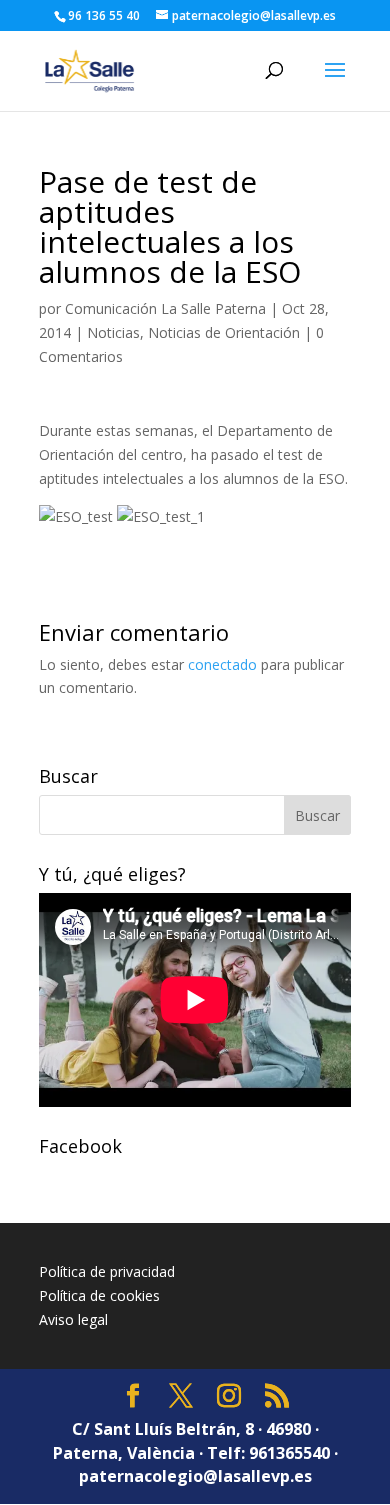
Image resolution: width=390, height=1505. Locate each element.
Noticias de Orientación (224, 332)
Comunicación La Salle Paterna (165, 308)
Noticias (113, 332)
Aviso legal (73, 1319)
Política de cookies (99, 1295)
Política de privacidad (107, 1271)
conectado (222, 664)
